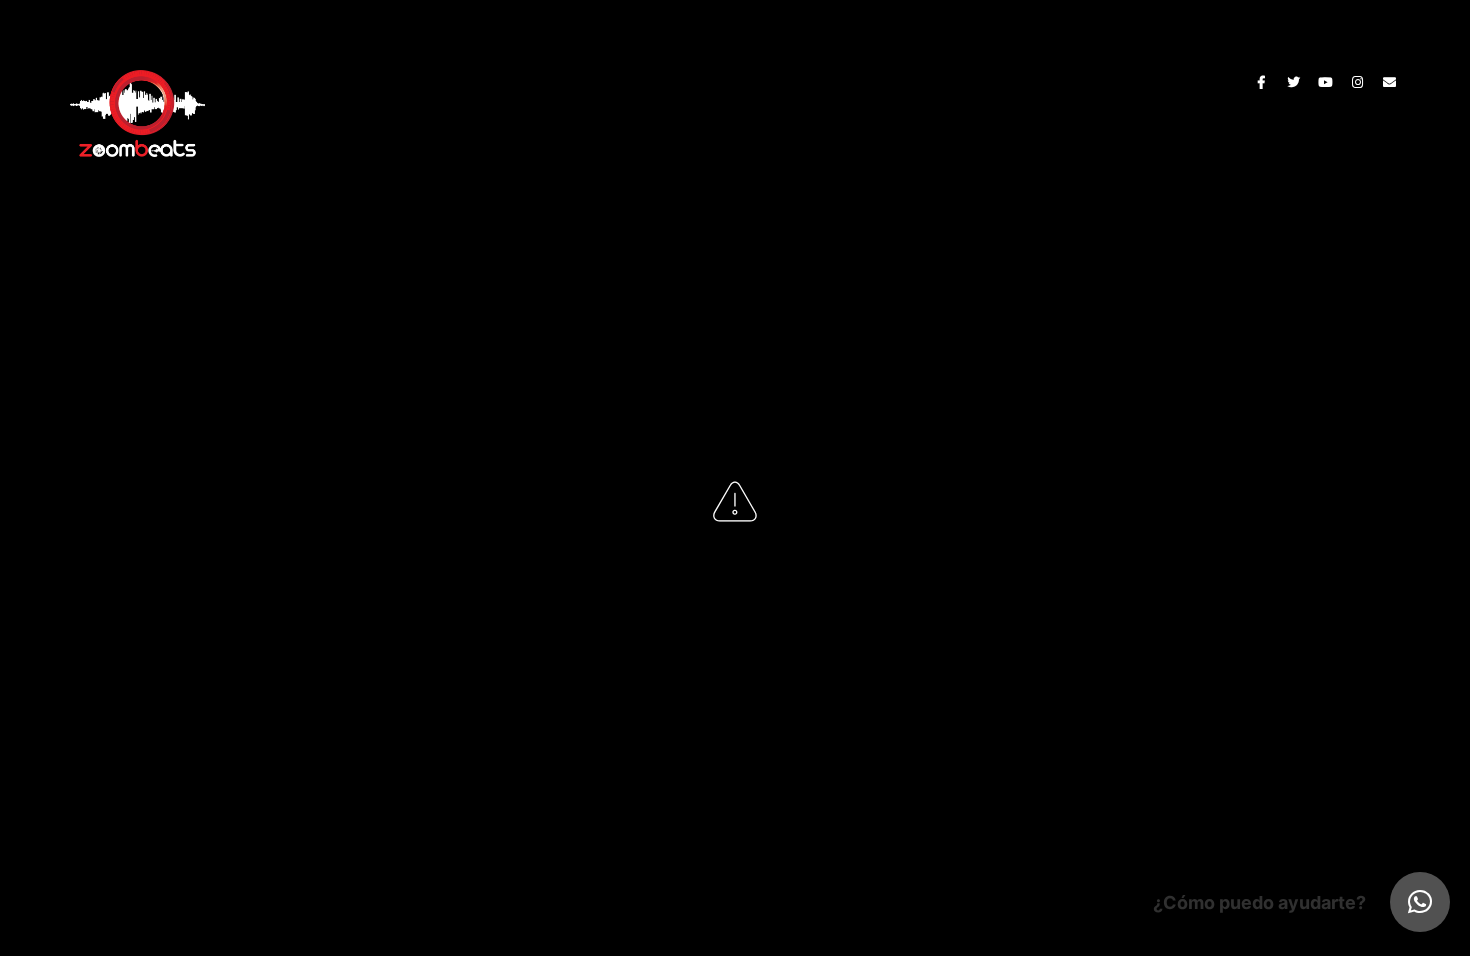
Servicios (705, 79)
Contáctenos (901, 79)
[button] (1420, 902)
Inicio (542, 79)
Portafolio (796, 79)
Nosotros (617, 79)
